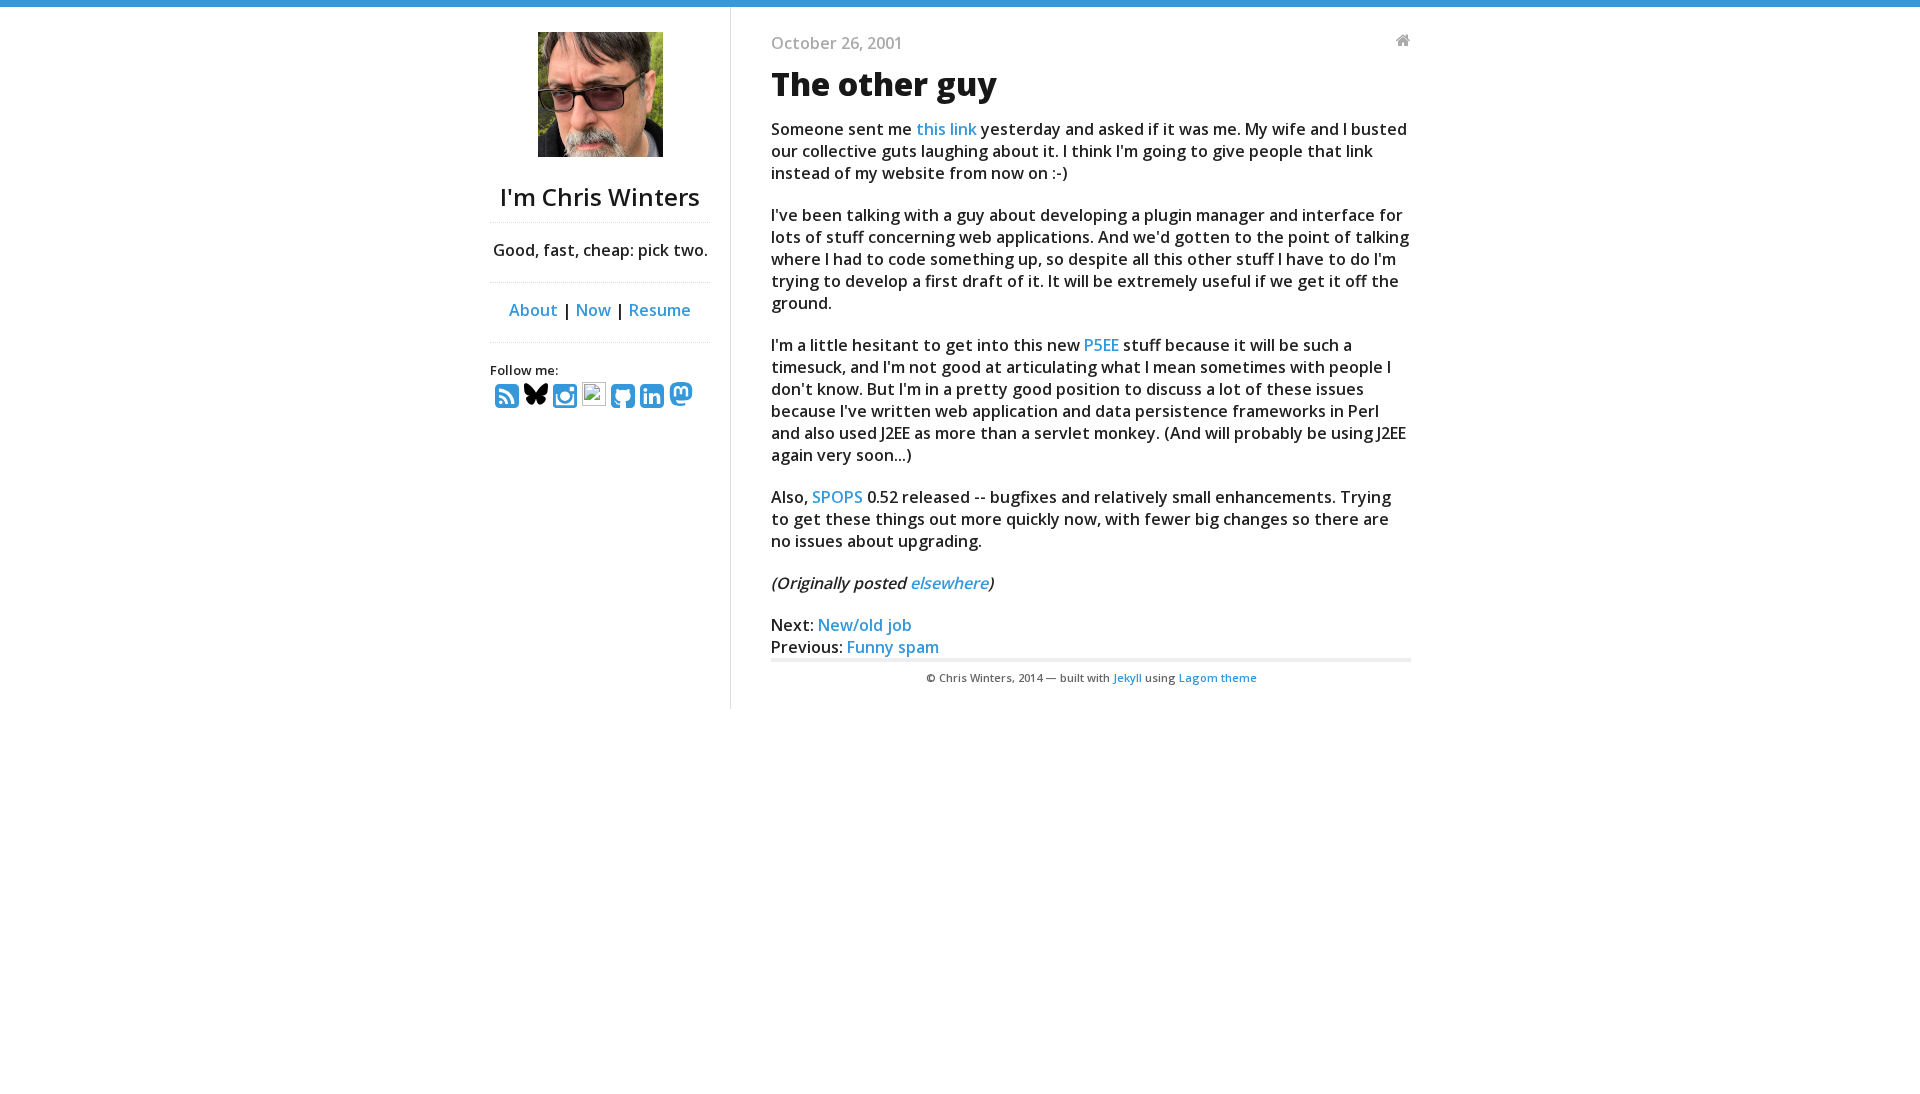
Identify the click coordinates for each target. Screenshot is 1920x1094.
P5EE (1101, 345)
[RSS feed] (509, 397)
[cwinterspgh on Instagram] (567, 397)
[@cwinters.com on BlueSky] (538, 397)
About (533, 310)
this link (946, 129)
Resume (660, 310)
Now (593, 310)
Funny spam (893, 647)
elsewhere (949, 583)
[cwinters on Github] (625, 397)
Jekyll (1127, 677)
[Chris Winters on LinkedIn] (654, 397)
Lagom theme (1218, 677)
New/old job (865, 625)
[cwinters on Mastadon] (683, 397)
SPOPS (837, 497)
